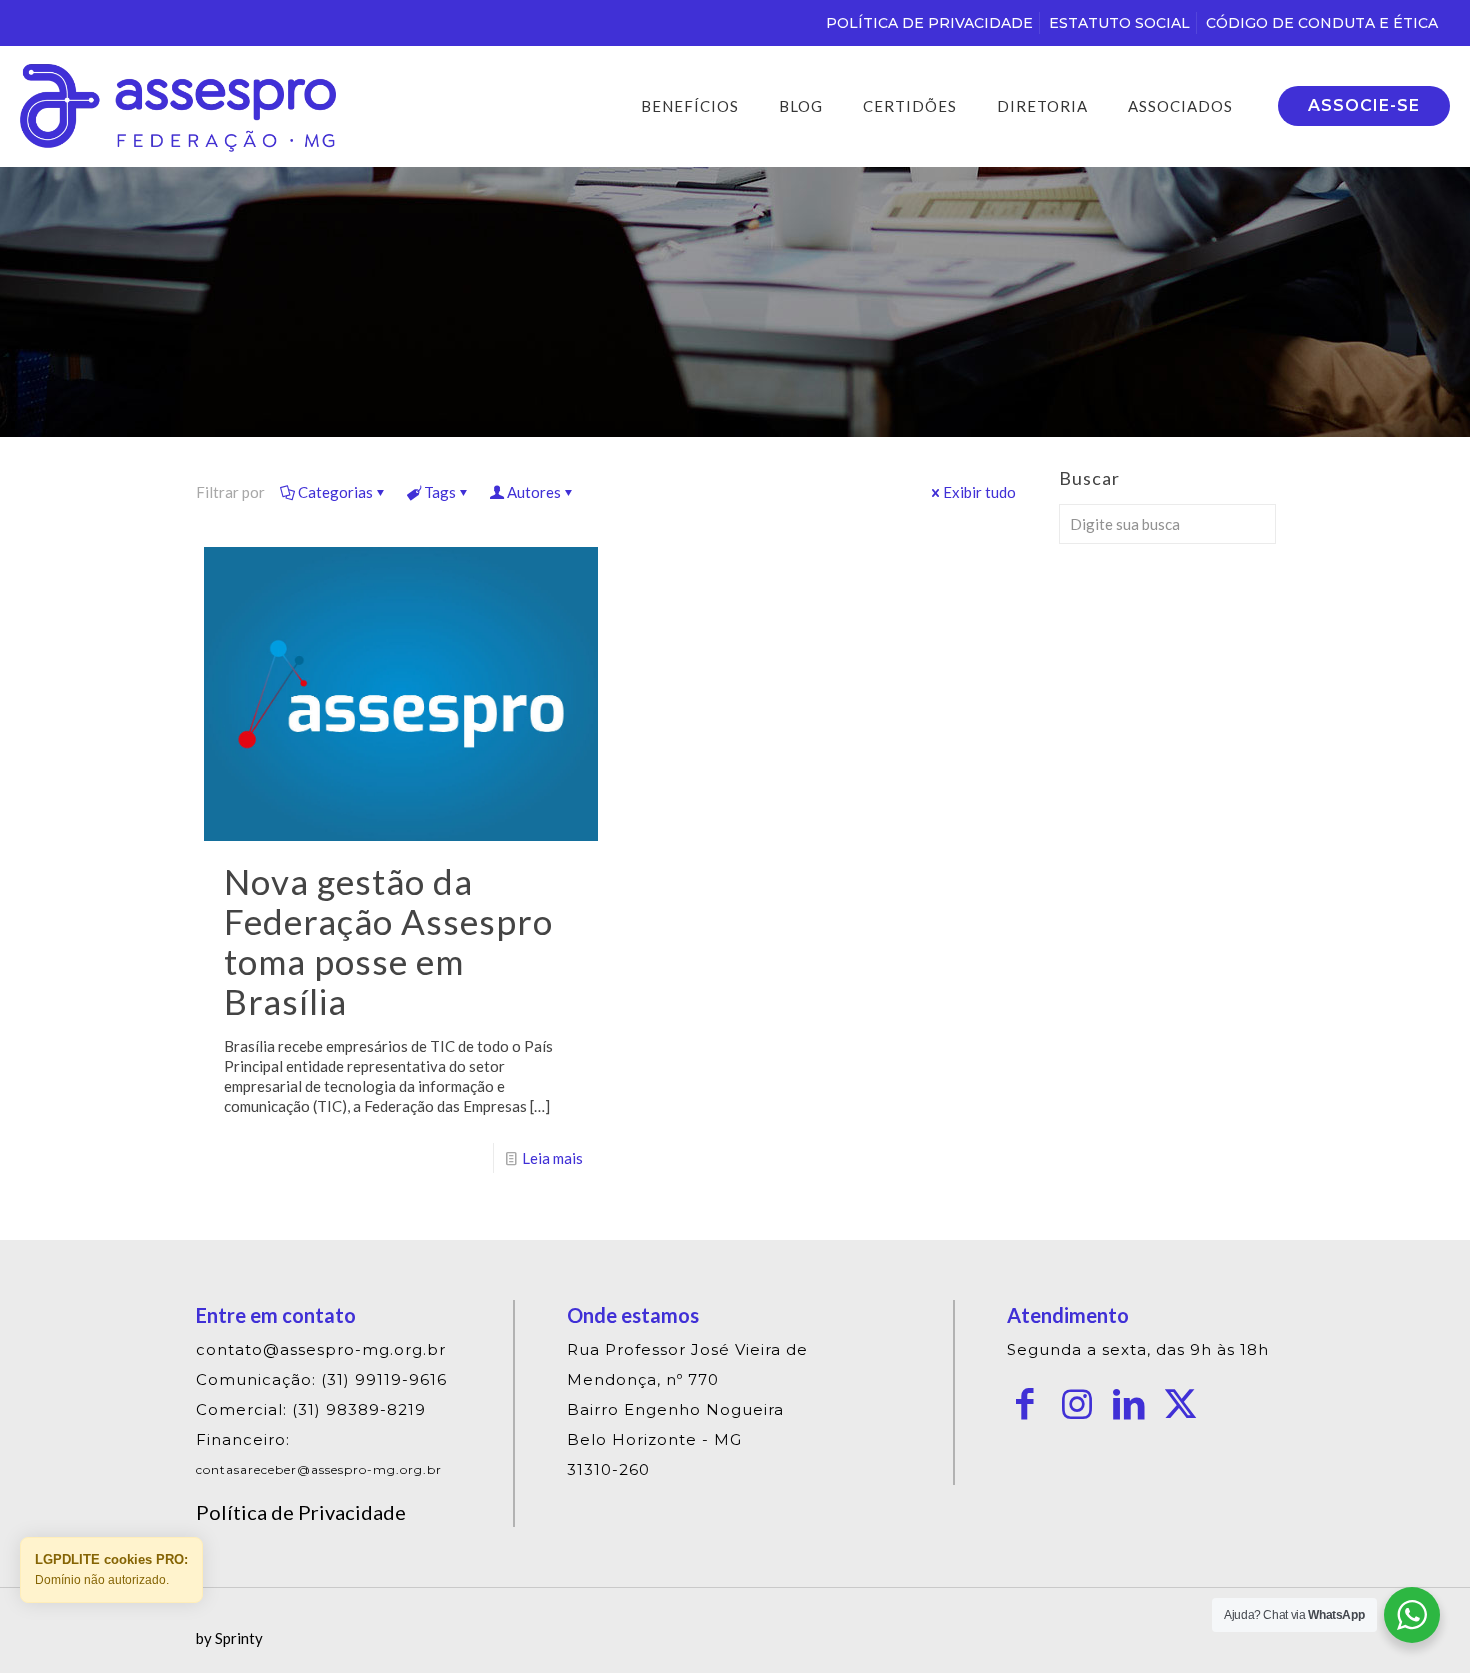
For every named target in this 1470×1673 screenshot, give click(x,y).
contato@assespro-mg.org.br (321, 1349)
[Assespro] (178, 106)
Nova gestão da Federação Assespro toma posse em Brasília (388, 941)
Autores (534, 492)
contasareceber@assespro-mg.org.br (319, 1469)
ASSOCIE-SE (1364, 105)
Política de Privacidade (301, 1512)
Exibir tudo (979, 492)
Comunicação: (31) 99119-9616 (321, 1379)
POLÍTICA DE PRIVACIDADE (929, 23)
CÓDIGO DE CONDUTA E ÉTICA (1322, 23)
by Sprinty (229, 1638)
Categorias (335, 492)
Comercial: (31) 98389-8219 (311, 1409)
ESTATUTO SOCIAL (1119, 23)
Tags (440, 492)
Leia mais (552, 1158)
